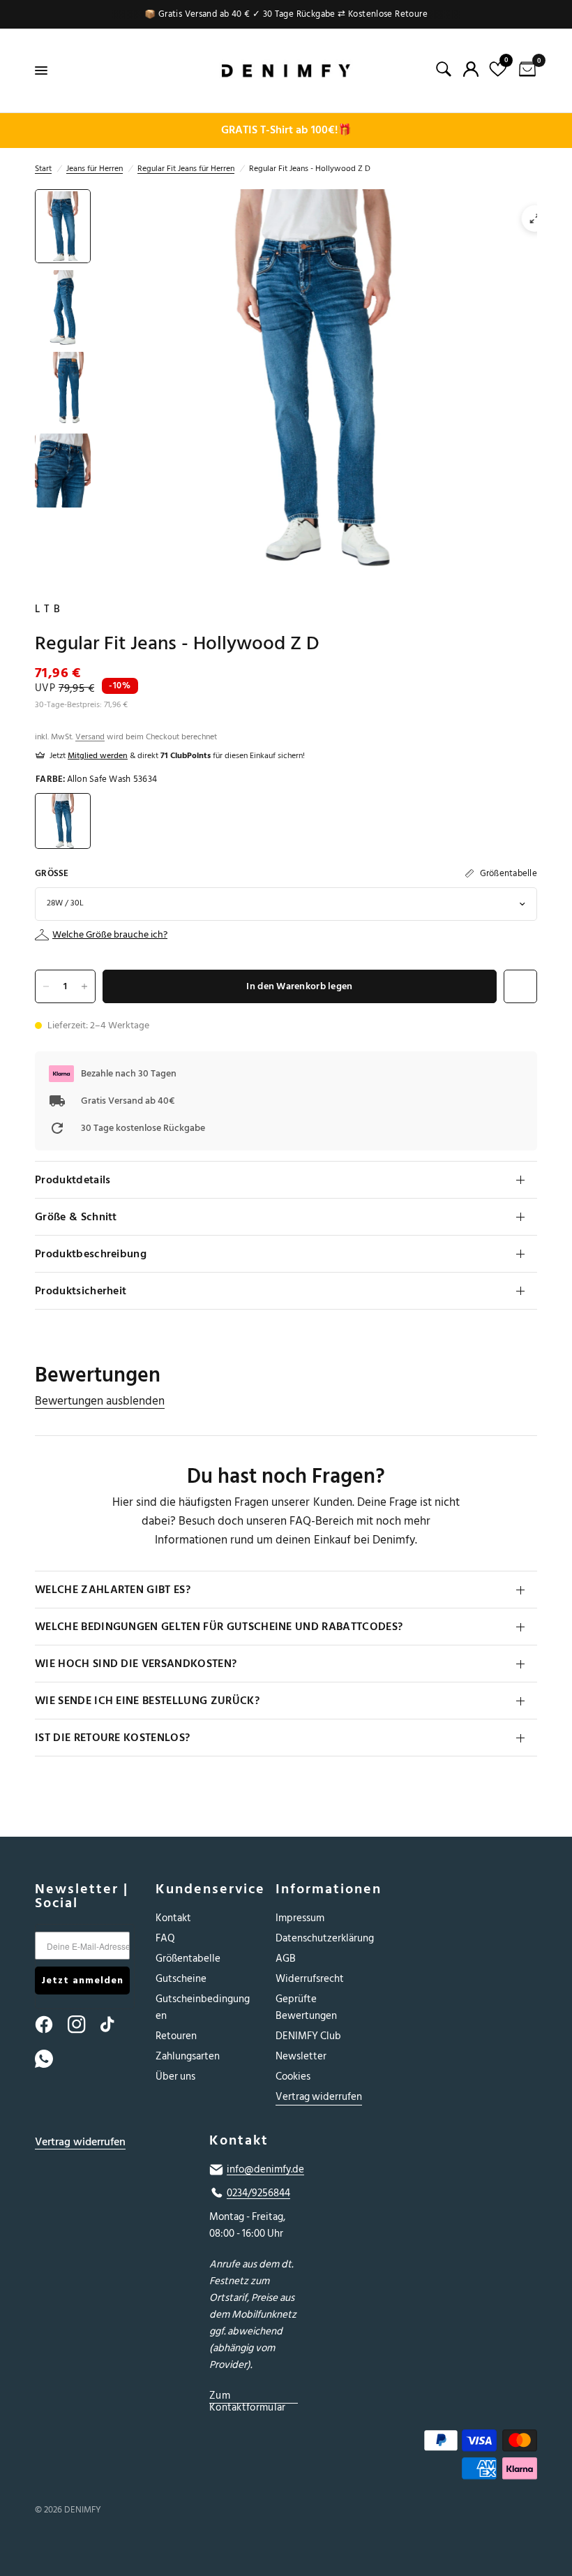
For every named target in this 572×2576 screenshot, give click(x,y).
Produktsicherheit (81, 1291)
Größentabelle (188, 1959)
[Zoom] (535, 219)
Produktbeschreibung (91, 1254)
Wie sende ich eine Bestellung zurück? (147, 1701)
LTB (50, 609)
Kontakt (173, 1918)
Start (43, 169)
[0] (525, 71)
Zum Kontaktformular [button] (248, 2396)
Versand (90, 737)
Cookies (293, 2077)
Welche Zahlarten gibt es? (113, 1590)
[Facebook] (50, 2024)
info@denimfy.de (265, 2170)
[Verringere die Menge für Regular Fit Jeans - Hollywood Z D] (46, 986)
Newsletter (301, 2056)
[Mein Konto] (471, 69)
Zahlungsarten (188, 2056)
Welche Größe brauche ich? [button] (110, 935)
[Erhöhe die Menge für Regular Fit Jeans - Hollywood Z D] (84, 986)
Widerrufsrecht (310, 1979)
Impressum (300, 1918)
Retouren (176, 2036)
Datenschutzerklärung (325, 1938)
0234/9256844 (258, 2193)
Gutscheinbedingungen (203, 2007)
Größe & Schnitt (76, 1217)
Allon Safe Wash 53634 (63, 821)
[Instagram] (83, 2024)
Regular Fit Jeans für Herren (186, 169)
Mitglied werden (98, 756)
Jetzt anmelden (82, 1980)
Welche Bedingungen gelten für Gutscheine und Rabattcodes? (219, 1627)
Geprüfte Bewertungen (306, 2007)
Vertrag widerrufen (319, 2097)
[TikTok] (116, 2024)
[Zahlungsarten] (460, 2457)
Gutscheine (181, 1979)
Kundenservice (205, 1889)
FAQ (165, 1938)
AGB (286, 1959)
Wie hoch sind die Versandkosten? (136, 1664)
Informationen (325, 1889)
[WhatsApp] (50, 2059)
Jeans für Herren (95, 169)
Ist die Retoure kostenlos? (112, 1738)
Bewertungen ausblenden (100, 1401)
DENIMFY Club (308, 2036)
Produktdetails (73, 1180)
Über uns (175, 2077)
